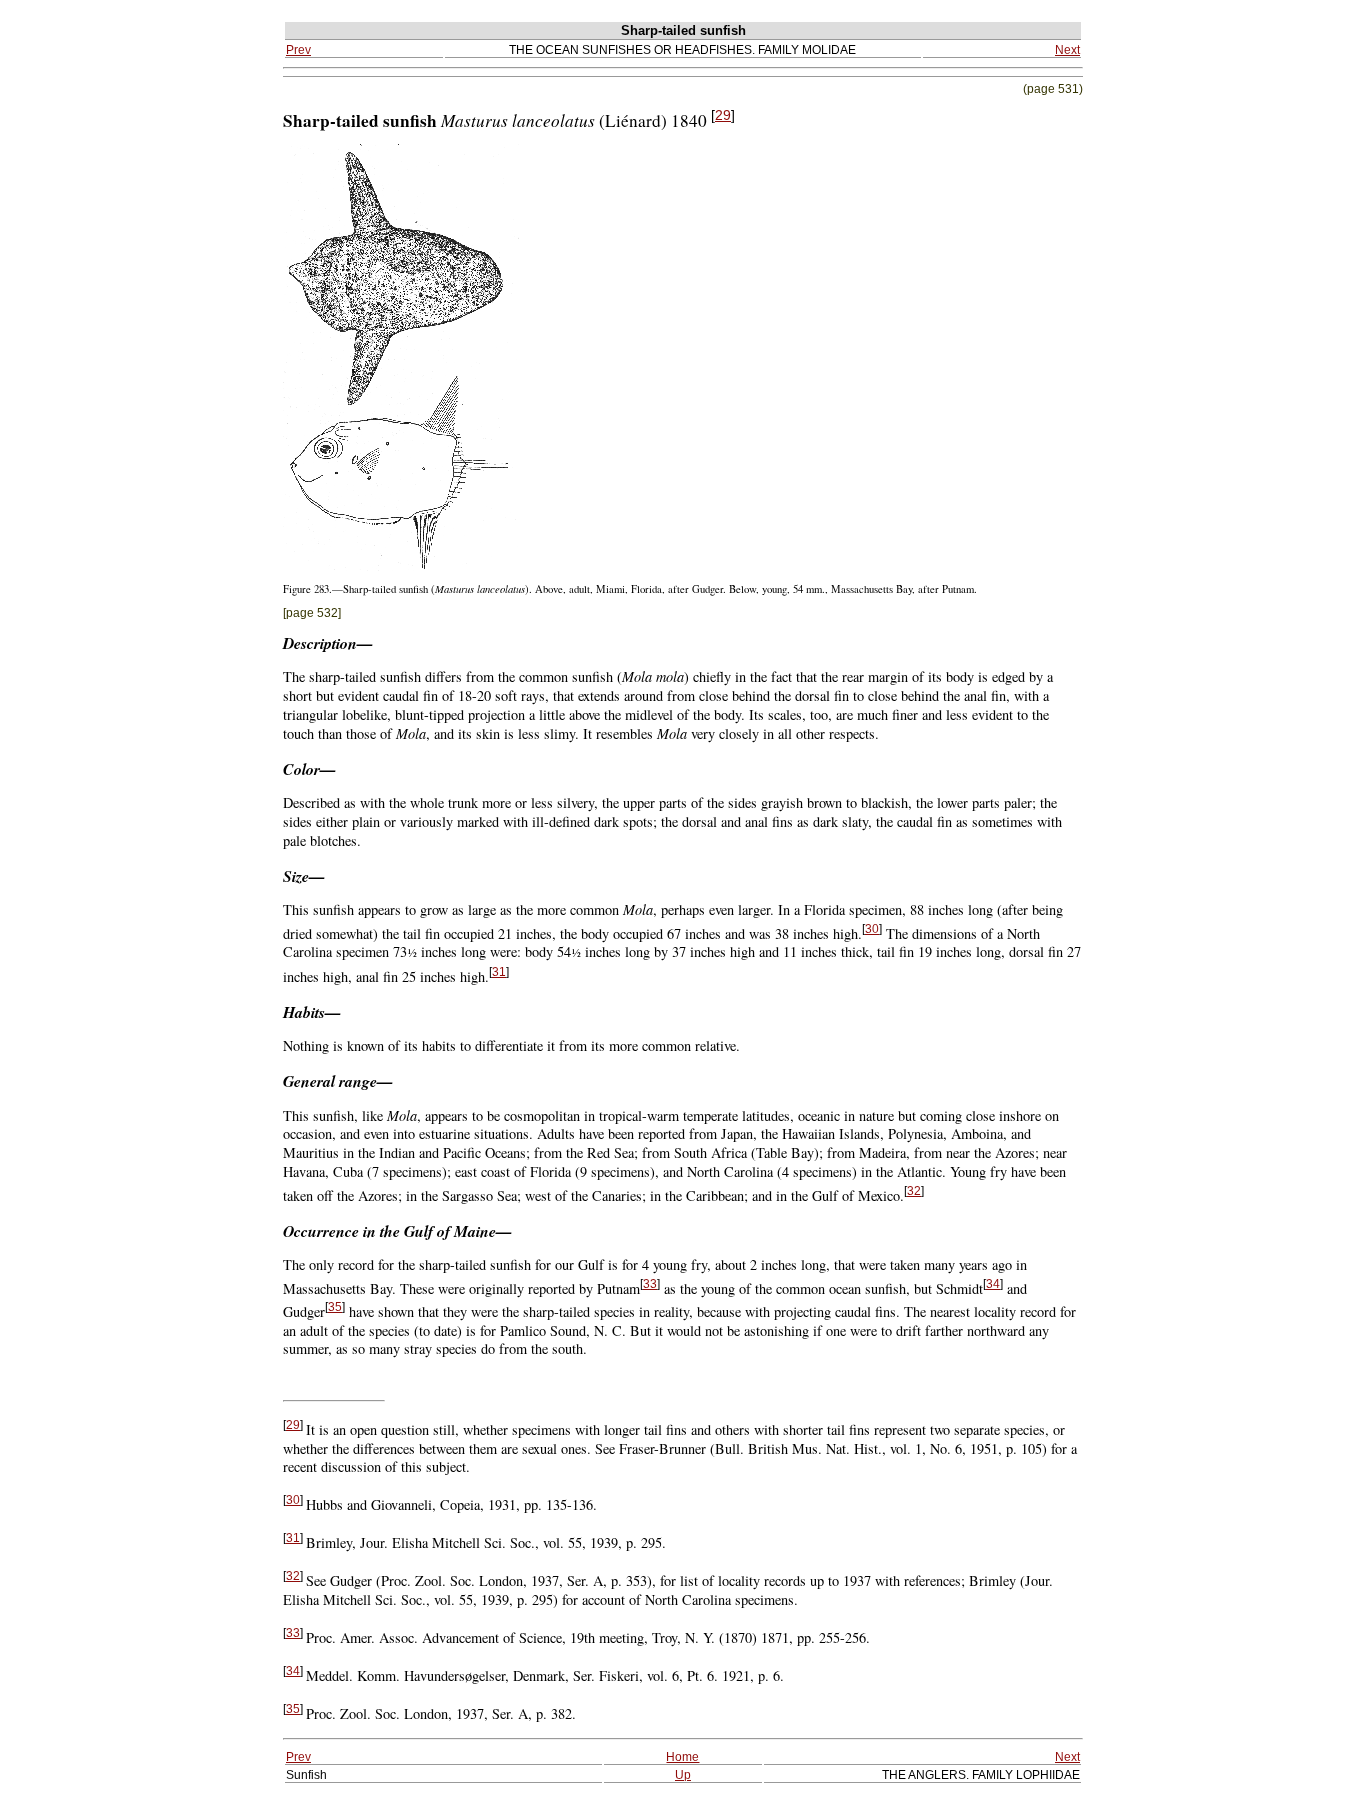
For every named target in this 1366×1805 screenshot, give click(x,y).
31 (499, 972)
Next (1067, 49)
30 (872, 929)
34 (993, 1284)
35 (335, 1307)
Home (682, 1756)
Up (683, 1774)
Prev (298, 49)
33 (650, 1284)
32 (914, 1191)
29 (723, 115)
